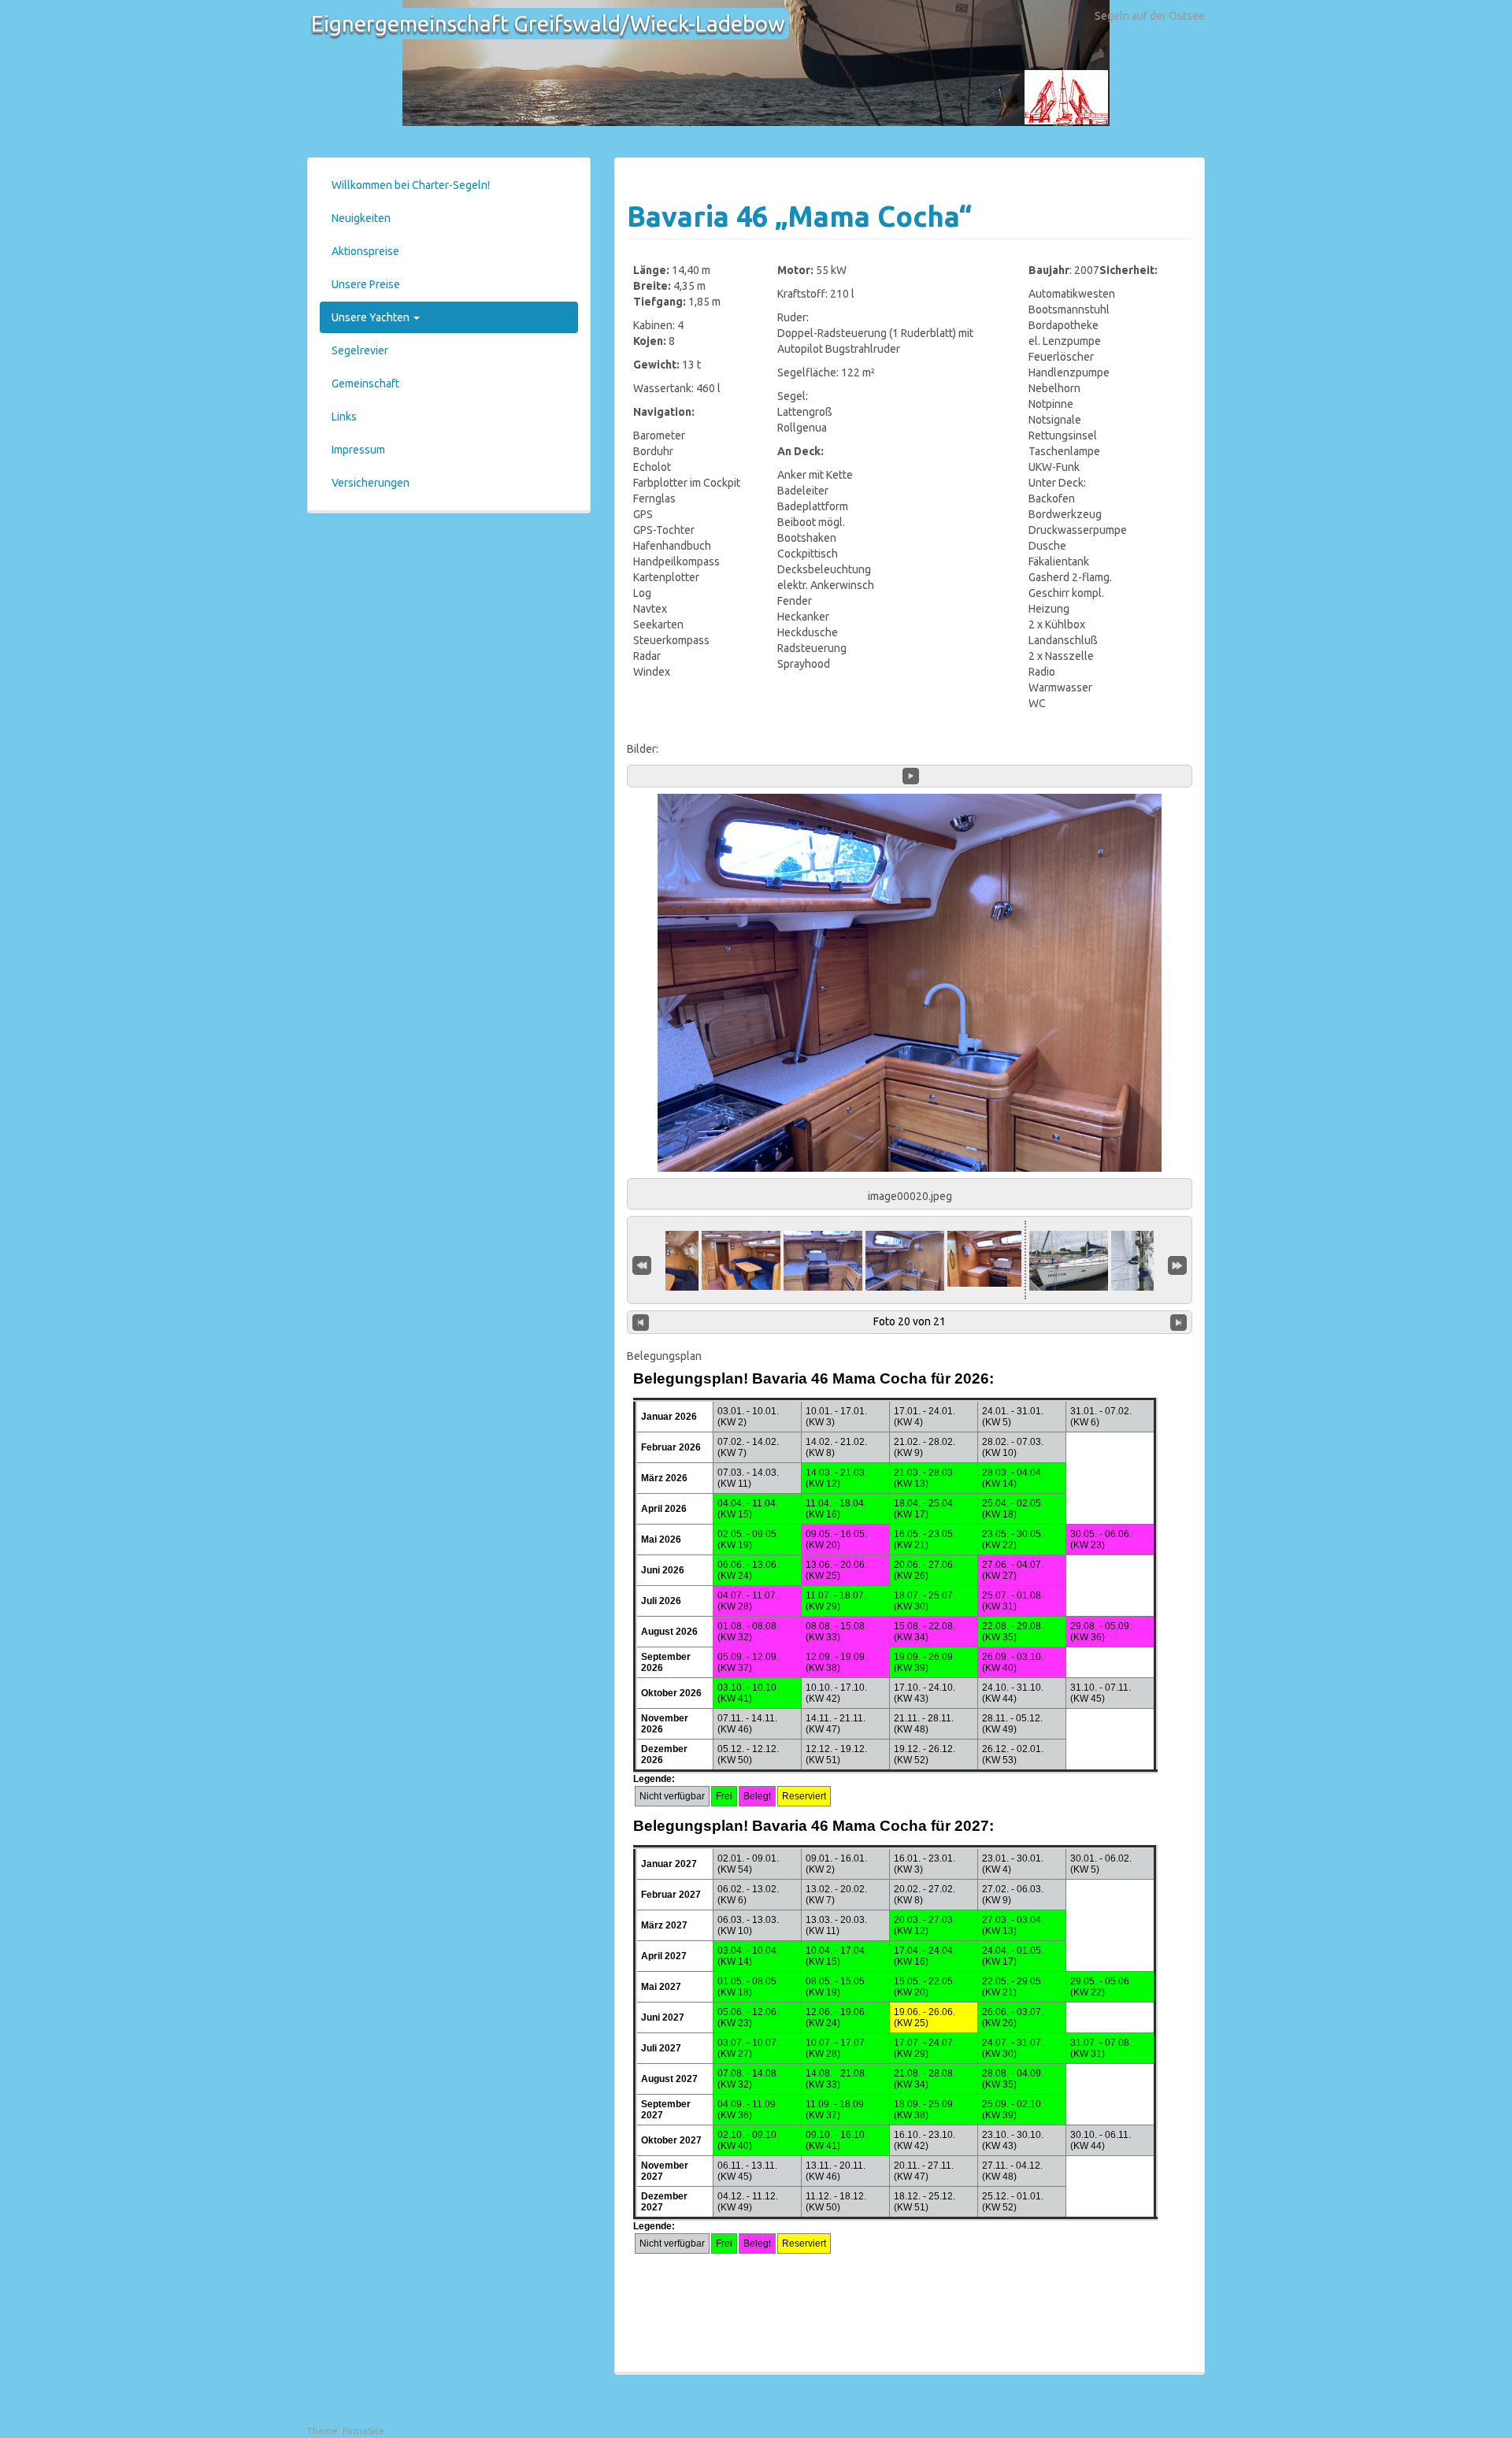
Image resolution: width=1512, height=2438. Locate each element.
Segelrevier (360, 350)
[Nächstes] (1178, 1322)
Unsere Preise (366, 284)
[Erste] (642, 1264)
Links (344, 417)
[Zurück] (641, 1322)
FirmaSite (363, 2431)
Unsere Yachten (372, 317)
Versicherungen (371, 483)
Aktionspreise (365, 251)
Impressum (358, 450)
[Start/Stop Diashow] (911, 776)
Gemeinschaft (365, 383)
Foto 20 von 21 (910, 1321)
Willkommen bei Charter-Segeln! (411, 185)
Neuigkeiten (361, 218)
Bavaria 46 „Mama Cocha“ (799, 216)
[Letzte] (1177, 1264)
